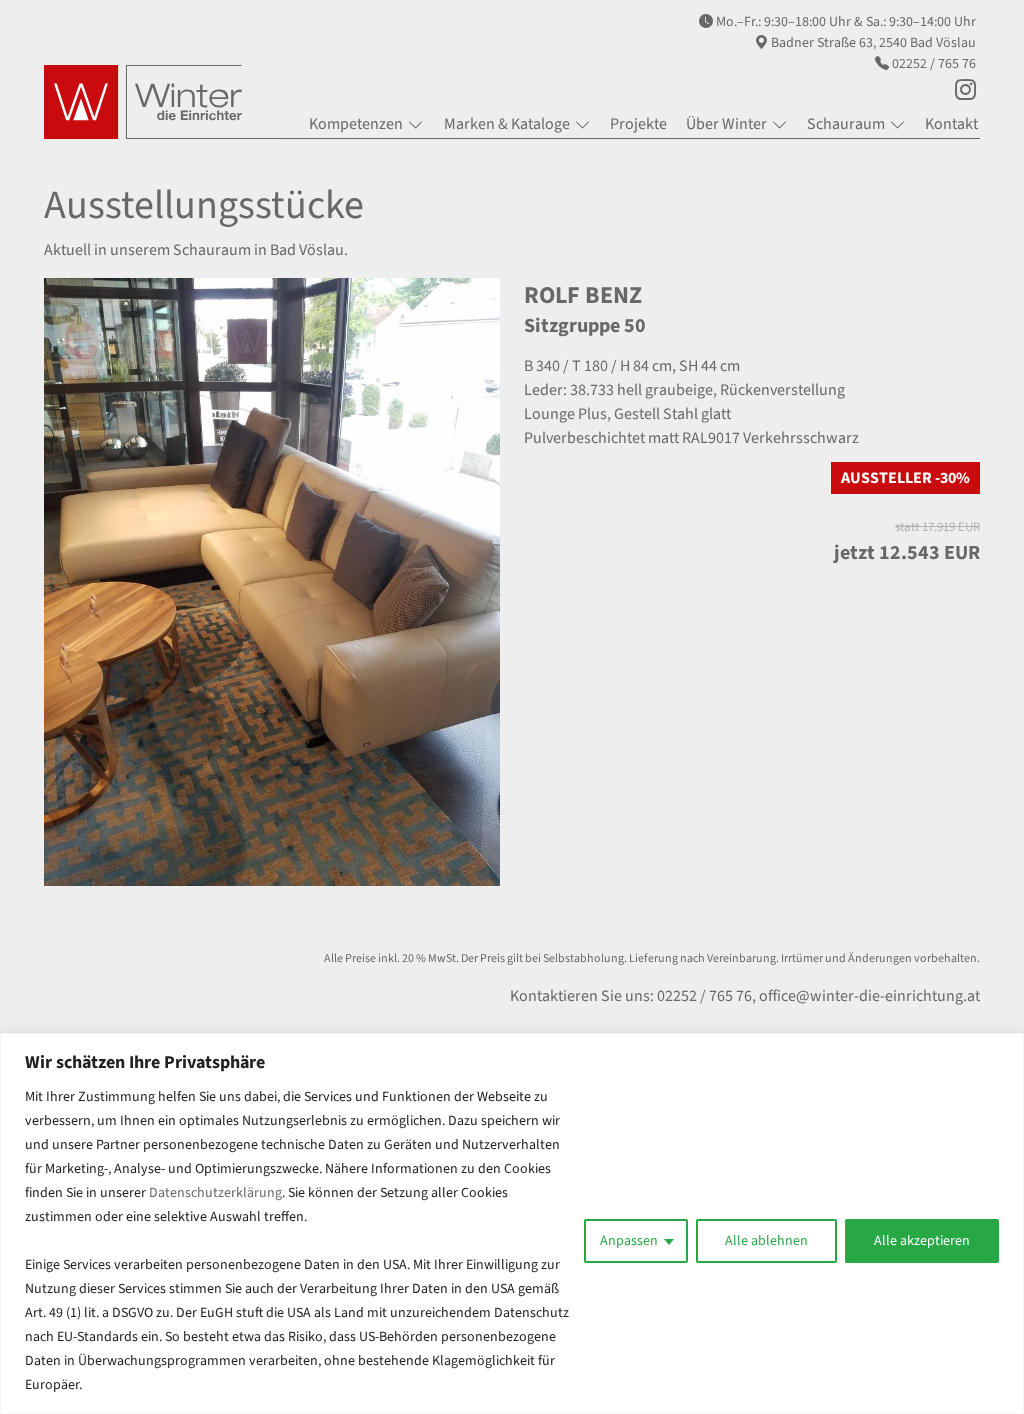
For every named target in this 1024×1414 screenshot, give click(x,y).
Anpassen (629, 1241)
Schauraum (846, 124)
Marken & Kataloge (507, 124)
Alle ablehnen (766, 1241)
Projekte (638, 124)
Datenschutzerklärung (215, 1193)
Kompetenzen (356, 124)
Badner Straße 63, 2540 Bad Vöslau (873, 43)
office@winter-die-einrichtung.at (869, 996)
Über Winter (726, 124)
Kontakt (951, 124)
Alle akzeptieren (922, 1241)
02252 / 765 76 (934, 64)
